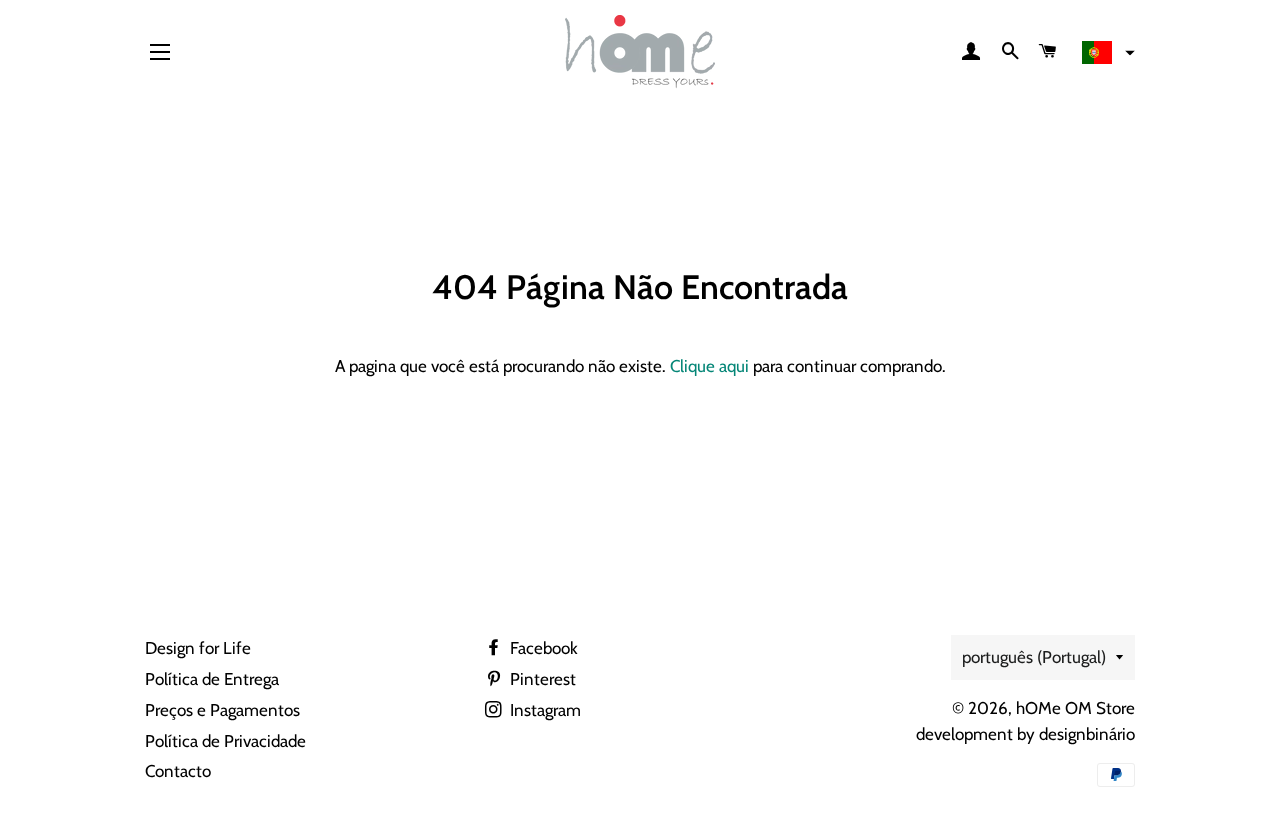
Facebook (542, 648)
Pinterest (541, 679)
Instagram (543, 710)
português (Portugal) (1034, 657)
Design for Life (198, 648)
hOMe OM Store (1075, 708)
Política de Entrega (212, 679)
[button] (1106, 53)
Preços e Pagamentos (222, 710)
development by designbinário (1025, 734)
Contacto (178, 771)
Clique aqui (709, 366)
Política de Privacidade (225, 741)
